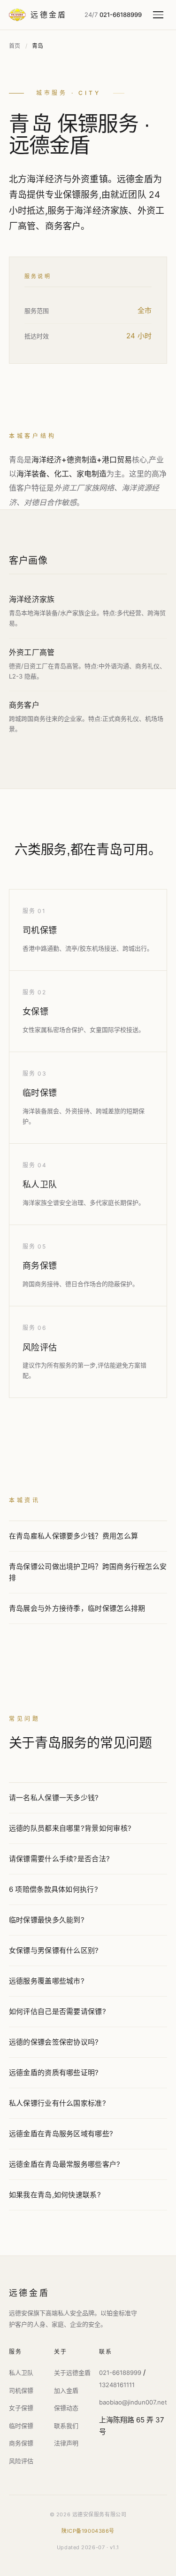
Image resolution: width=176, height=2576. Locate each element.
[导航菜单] (160, 15)
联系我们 (66, 2426)
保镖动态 (66, 2408)
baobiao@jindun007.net (133, 2402)
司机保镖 (40, 930)
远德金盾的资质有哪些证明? (54, 2073)
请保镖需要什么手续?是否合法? (60, 1859)
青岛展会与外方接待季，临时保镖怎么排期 (77, 1608)
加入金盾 (66, 2390)
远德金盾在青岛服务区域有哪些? (61, 2134)
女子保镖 (21, 2408)
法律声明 (66, 2443)
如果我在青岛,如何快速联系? (55, 2195)
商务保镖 (40, 1266)
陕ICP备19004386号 (88, 2531)
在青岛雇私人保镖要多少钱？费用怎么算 (73, 1536)
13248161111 (117, 2385)
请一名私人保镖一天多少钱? (54, 1798)
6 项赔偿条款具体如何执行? (54, 1889)
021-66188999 (120, 2373)
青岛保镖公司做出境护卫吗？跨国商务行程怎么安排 (88, 1572)
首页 (15, 46)
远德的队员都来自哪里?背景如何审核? (70, 1828)
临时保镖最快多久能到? (47, 1920)
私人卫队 (40, 1184)
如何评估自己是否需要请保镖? (57, 2011)
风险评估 (40, 1347)
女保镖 (36, 1011)
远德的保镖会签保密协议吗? (54, 2042)
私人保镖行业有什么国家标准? (57, 2103)
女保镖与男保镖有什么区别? (54, 1950)
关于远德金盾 (72, 2373)
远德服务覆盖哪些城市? (47, 1981)
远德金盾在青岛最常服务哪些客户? (65, 2164)
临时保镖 (40, 1093)
